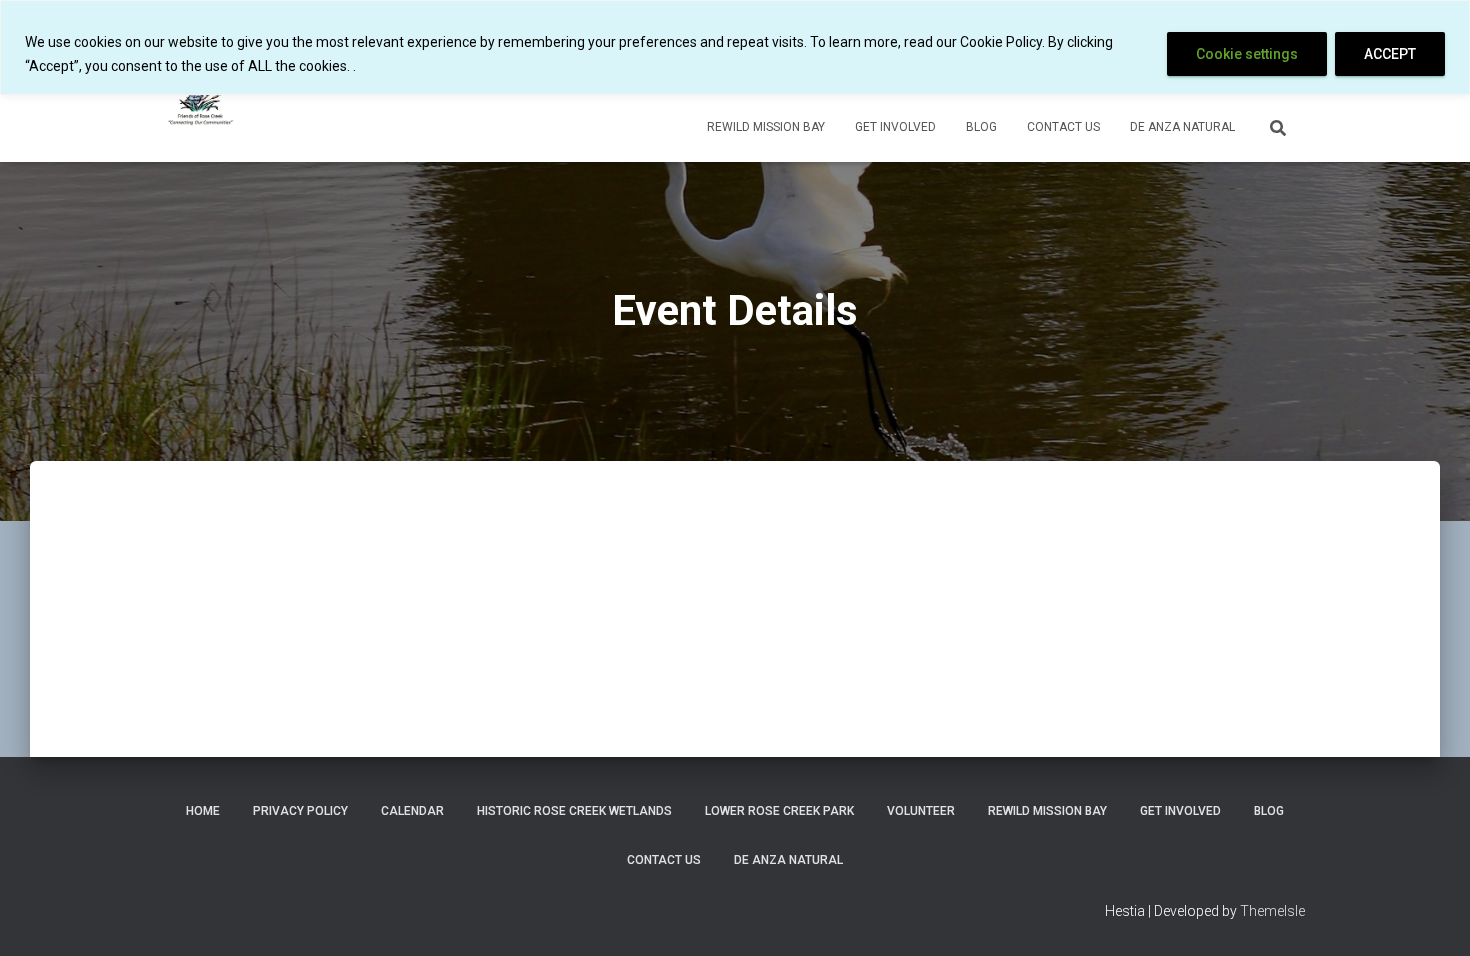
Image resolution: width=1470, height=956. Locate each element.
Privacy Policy (300, 811)
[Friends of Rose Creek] (202, 101)
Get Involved (895, 127)
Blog (981, 127)
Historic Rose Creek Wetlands (574, 811)
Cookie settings (1247, 54)
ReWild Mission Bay (766, 127)
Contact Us (1063, 127)
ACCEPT (1390, 54)
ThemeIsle (1272, 911)
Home (203, 811)
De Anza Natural (1182, 127)
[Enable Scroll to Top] (1430, 916)
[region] (735, 47)
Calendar (412, 811)
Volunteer (921, 811)
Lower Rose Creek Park (779, 811)
